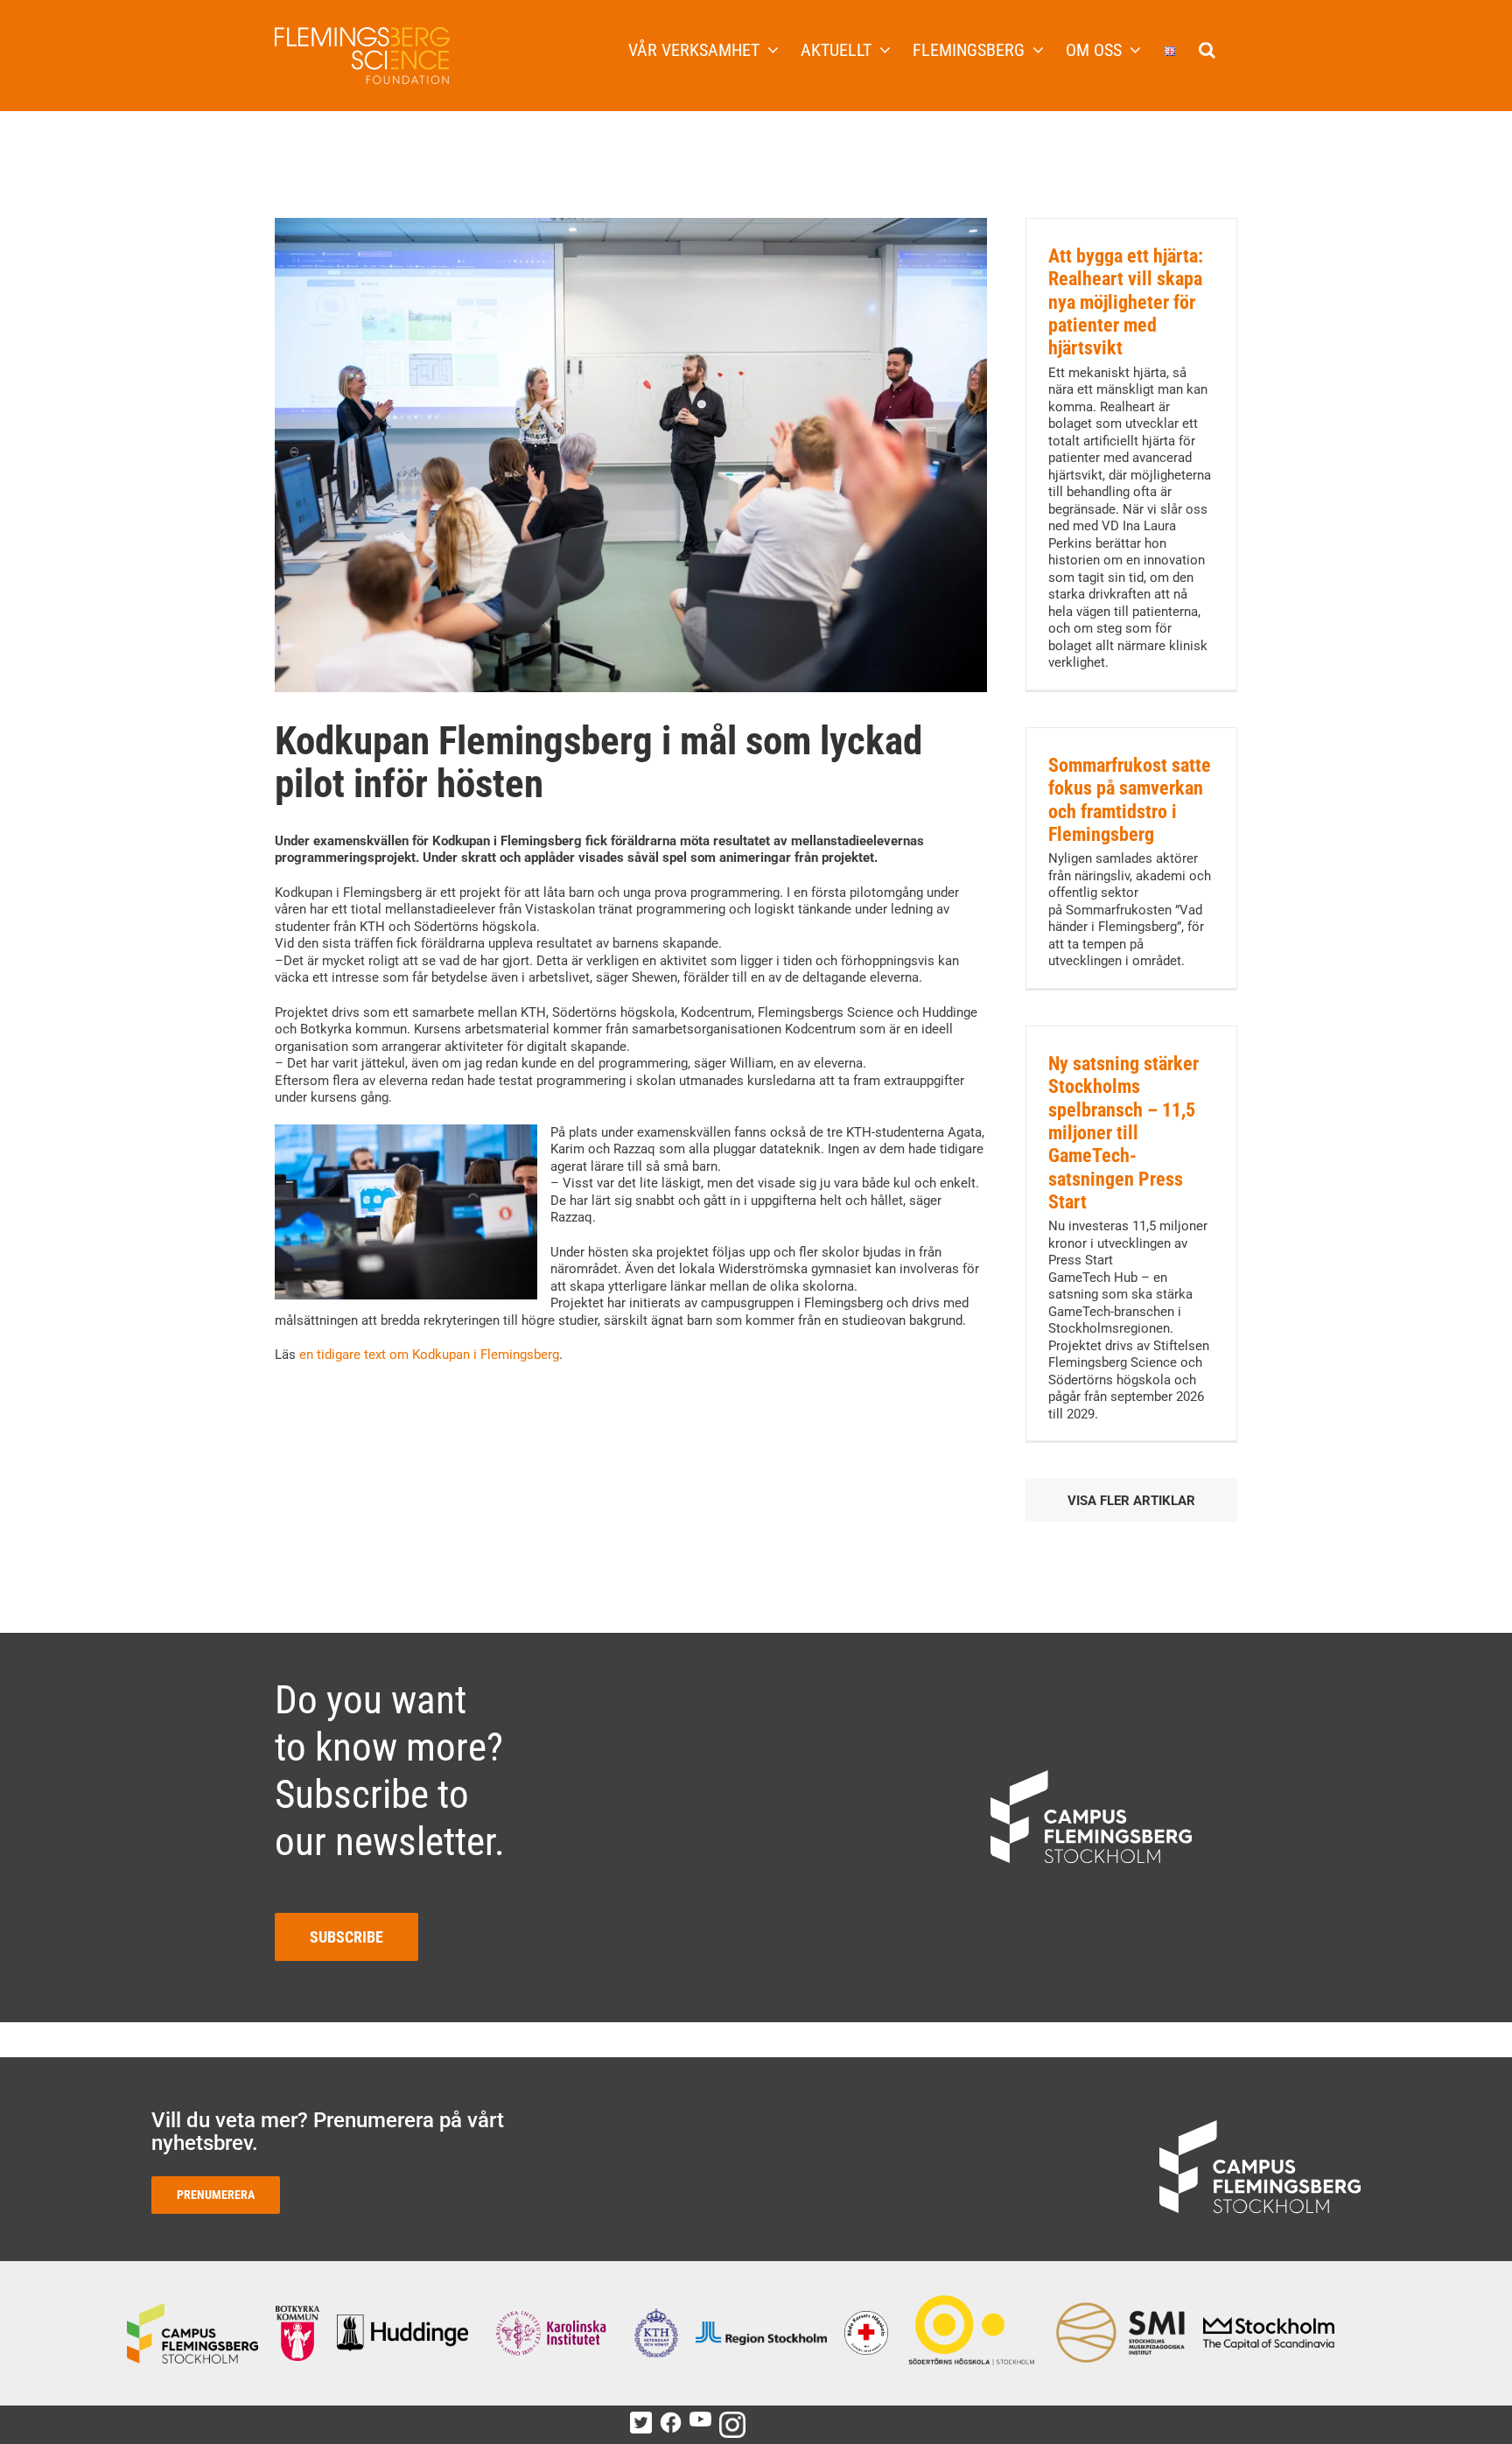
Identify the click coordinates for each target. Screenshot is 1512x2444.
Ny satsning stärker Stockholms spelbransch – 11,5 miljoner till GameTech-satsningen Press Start (1123, 1133)
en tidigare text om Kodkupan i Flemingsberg (429, 1355)
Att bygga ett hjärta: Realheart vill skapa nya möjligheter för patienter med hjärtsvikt (1126, 302)
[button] (1207, 48)
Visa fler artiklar (1131, 1501)
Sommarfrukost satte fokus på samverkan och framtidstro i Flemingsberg (1130, 800)
